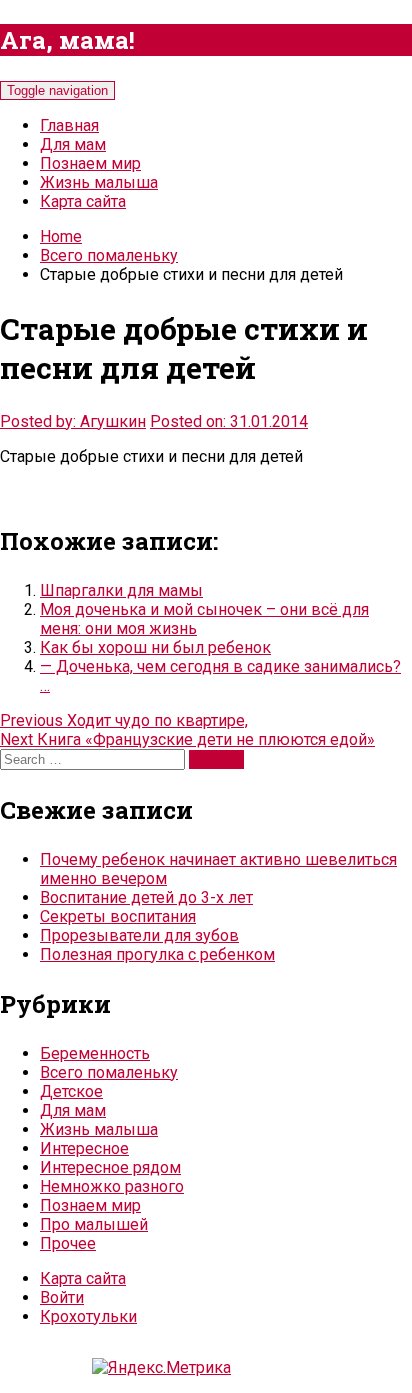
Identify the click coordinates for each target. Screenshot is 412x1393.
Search (216, 759)
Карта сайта (83, 201)
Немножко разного (112, 1186)
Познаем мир (90, 163)
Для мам (73, 144)
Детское (71, 1091)
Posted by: (40, 421)
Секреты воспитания (118, 916)
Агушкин (113, 421)
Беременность (95, 1053)
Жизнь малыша (99, 182)
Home (61, 236)
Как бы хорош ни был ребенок (155, 647)
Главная (69, 125)
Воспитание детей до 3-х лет (146, 897)
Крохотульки (88, 1316)
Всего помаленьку (109, 255)
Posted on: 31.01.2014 (229, 421)
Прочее (68, 1243)
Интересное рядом (110, 1167)
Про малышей (94, 1224)
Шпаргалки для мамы (121, 590)
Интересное (84, 1148)
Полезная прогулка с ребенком (157, 954)
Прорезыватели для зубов (139, 935)
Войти (62, 1297)
